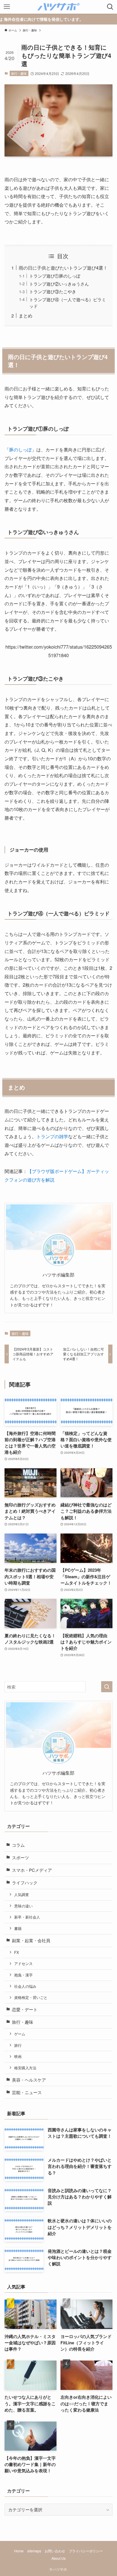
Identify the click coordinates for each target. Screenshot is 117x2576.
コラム (18, 1845)
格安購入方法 (25, 2068)
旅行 (18, 2045)
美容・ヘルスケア (29, 2080)
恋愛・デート (25, 2009)
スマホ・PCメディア (32, 1870)
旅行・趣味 (19, 73)
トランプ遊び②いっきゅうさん (59, 284)
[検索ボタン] (110, 7)
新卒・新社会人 (27, 1917)
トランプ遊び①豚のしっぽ (55, 276)
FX (17, 1952)
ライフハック (25, 1882)
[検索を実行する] (107, 1687)
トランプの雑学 (52, 1136)
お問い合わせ (55, 2551)
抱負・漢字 (23, 1975)
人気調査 (22, 1894)
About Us (58, 2558)
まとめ (26, 315)
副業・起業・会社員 (31, 1940)
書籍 (18, 1928)
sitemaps (34, 2551)
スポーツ (20, 1857)
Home (19, 2551)
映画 (18, 2056)
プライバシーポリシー (86, 2551)
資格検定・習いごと (31, 1997)
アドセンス (23, 1963)
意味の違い (23, 1906)
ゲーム (20, 2034)
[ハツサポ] (58, 7)
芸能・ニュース (27, 2092)
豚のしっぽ (20, 449)
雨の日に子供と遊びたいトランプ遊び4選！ (63, 268)
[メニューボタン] (7, 7)
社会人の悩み (25, 1986)
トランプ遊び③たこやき (53, 291)
